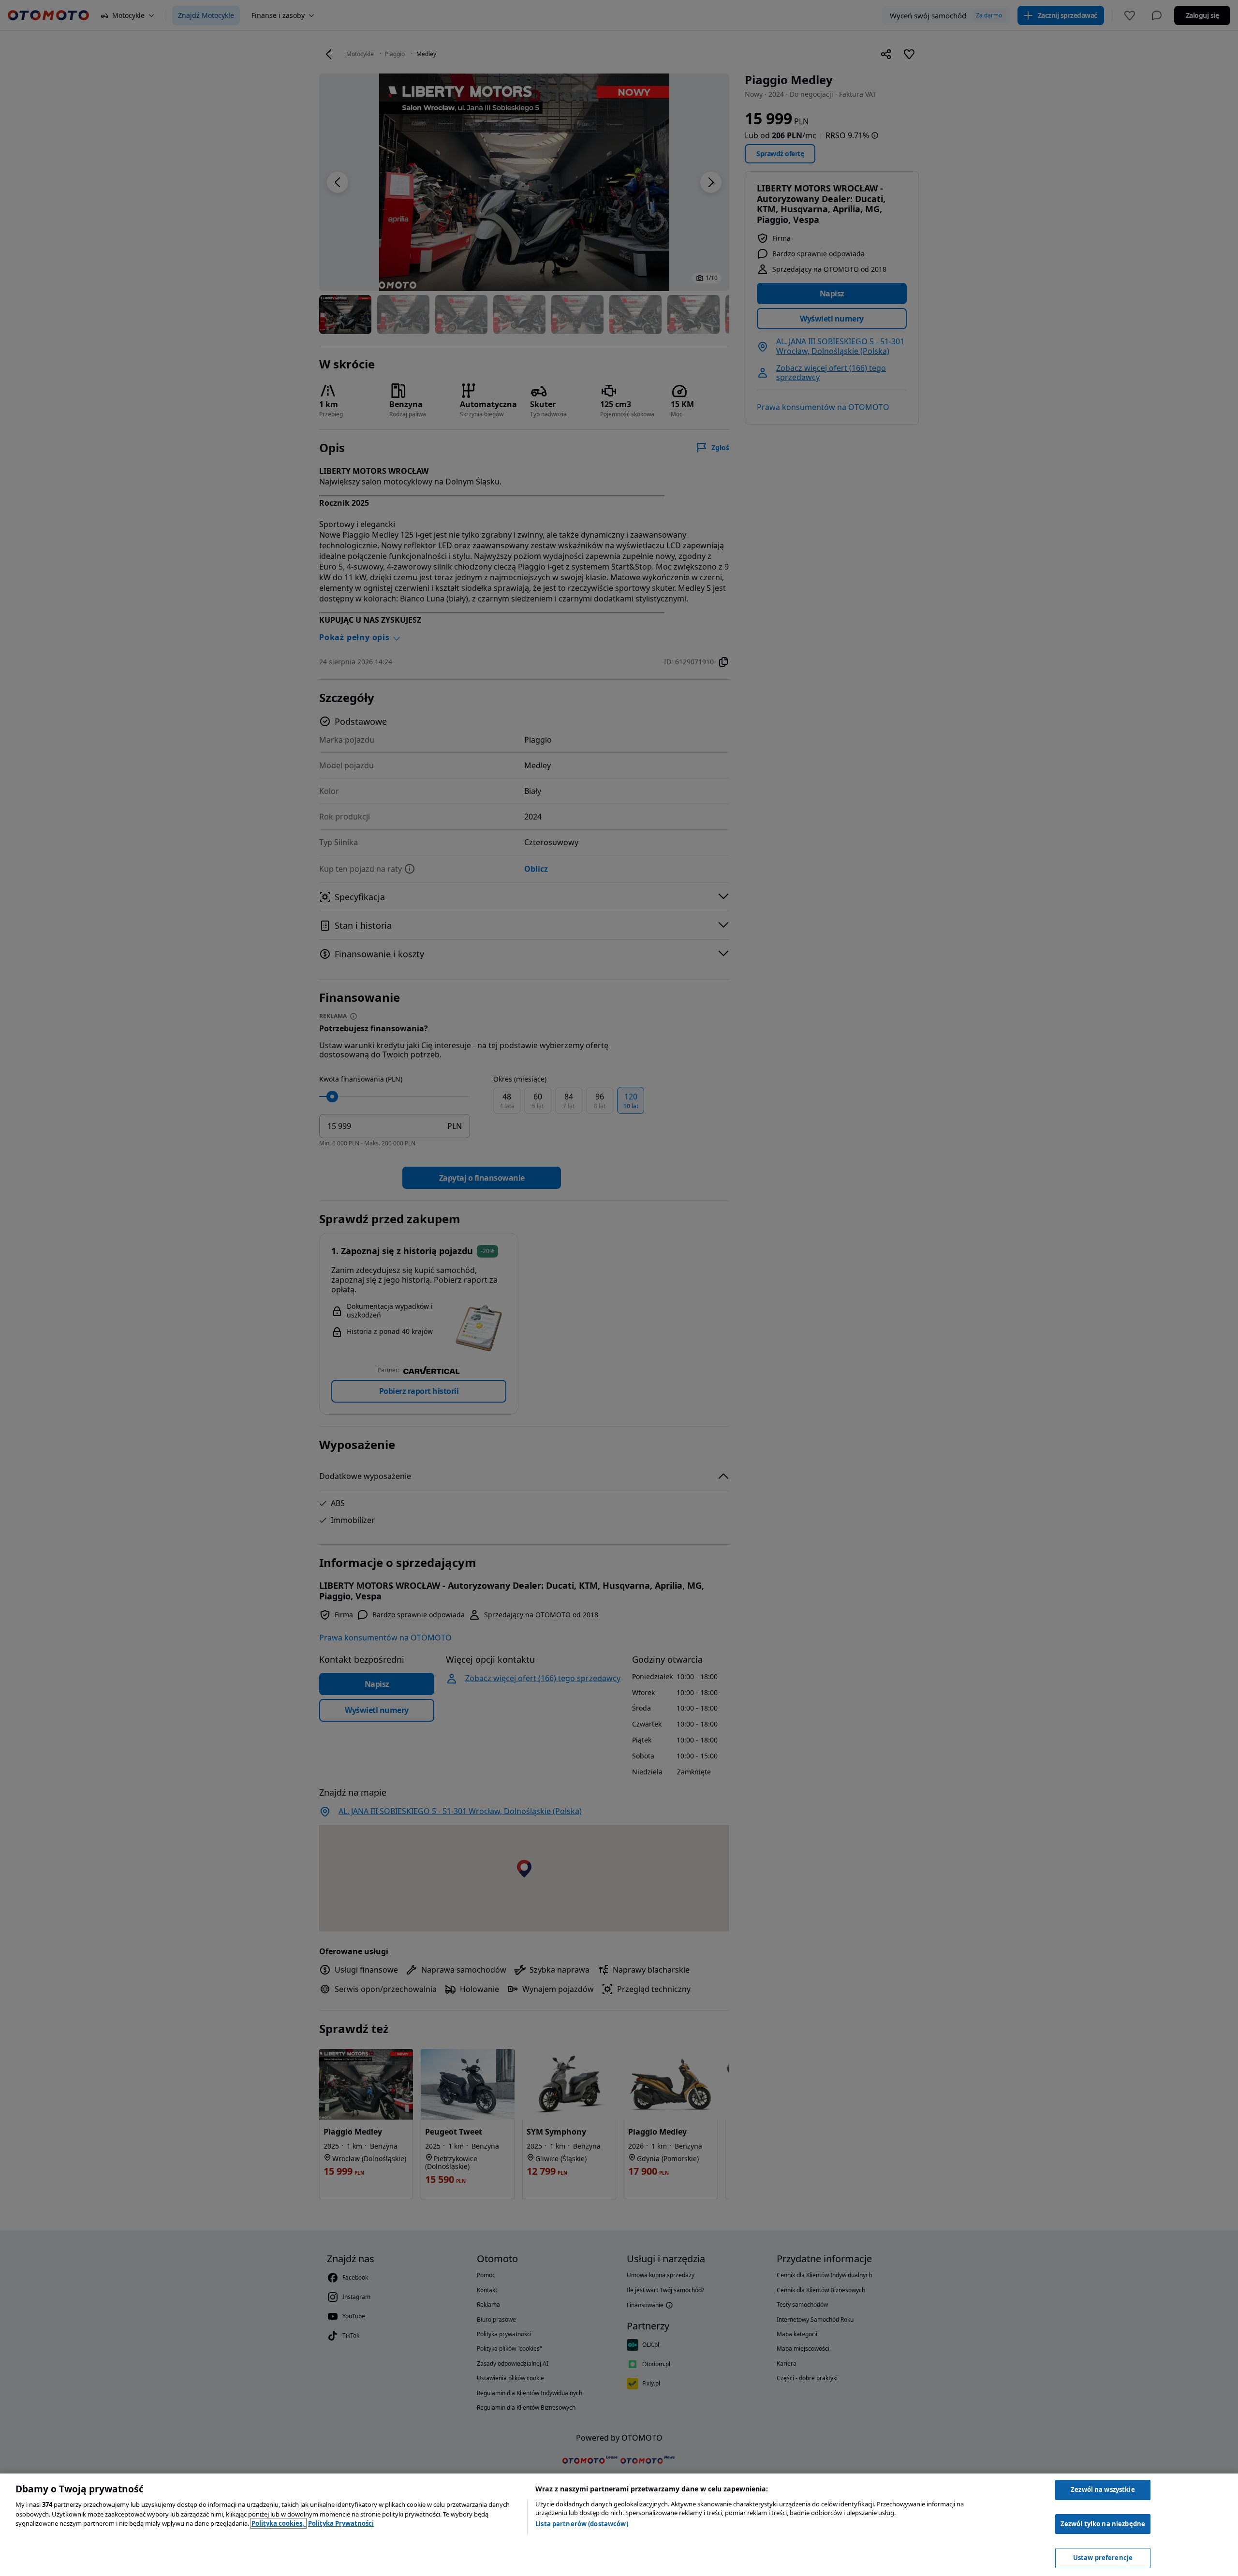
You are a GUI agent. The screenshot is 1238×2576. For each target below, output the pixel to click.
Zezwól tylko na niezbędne (1103, 2524)
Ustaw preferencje (1103, 2558)
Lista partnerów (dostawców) (582, 2524)
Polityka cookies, (279, 2523)
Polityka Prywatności (341, 2523)
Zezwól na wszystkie (1103, 2489)
